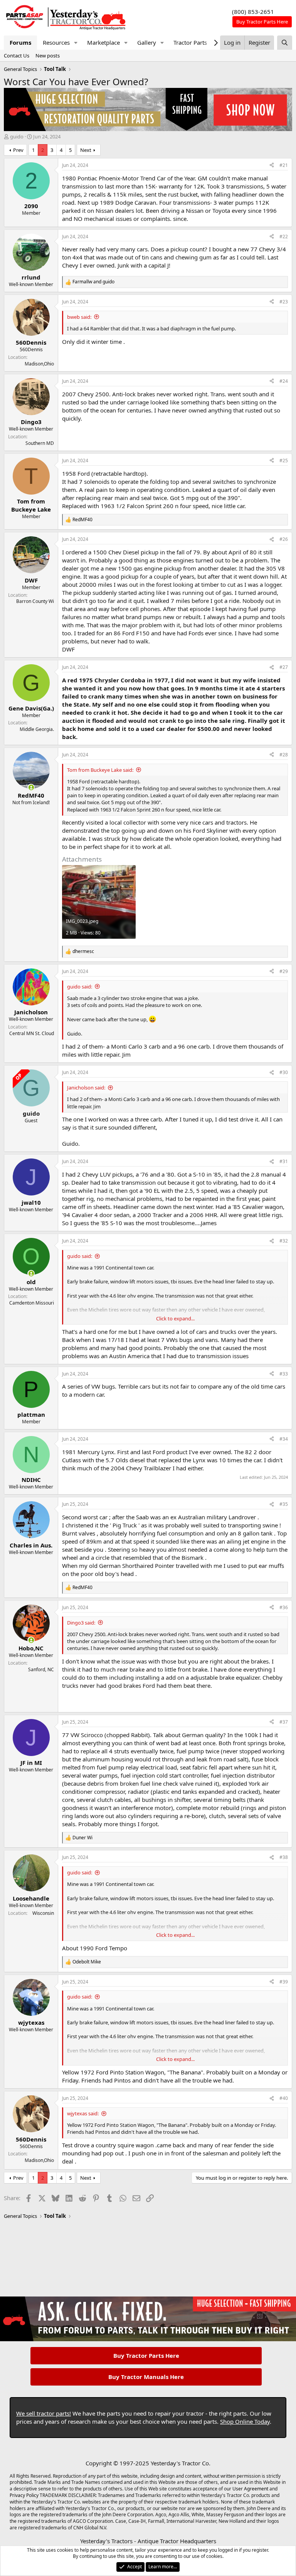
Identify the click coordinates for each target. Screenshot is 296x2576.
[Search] (285, 43)
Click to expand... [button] (175, 1318)
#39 (284, 1982)
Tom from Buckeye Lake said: (100, 770)
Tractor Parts (190, 42)
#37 (284, 1722)
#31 (284, 1161)
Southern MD (40, 443)
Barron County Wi (35, 601)
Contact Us (17, 56)
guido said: (80, 987)
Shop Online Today (245, 2421)
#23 (284, 302)
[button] (76, 43)
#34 (284, 1439)
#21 (284, 165)
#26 (284, 539)
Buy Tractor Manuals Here (146, 2377)
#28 (284, 755)
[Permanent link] (66, 1699)
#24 (284, 381)
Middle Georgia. (37, 729)
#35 (284, 1504)
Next (86, 150)
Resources (56, 42)
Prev (18, 150)
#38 (284, 1857)
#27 (284, 667)
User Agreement (250, 2489)
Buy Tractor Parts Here (146, 2355)
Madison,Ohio (39, 364)
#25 (284, 460)
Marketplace (103, 42)
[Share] (272, 166)
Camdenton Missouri (32, 1303)
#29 (284, 971)
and (93, 282)
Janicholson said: (86, 1088)
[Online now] (31, 787)
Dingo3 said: (81, 1623)
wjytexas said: (83, 2113)
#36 (284, 1607)
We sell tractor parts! (44, 2413)
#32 (284, 1241)
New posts (48, 56)
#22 (284, 237)
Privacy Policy (24, 2495)
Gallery (147, 42)
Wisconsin (43, 1913)
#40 (284, 2098)
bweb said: (79, 317)
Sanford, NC (41, 1669)
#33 (284, 1374)
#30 (284, 1072)
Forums (20, 42)
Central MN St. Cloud (32, 1033)
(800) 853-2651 (253, 12)
